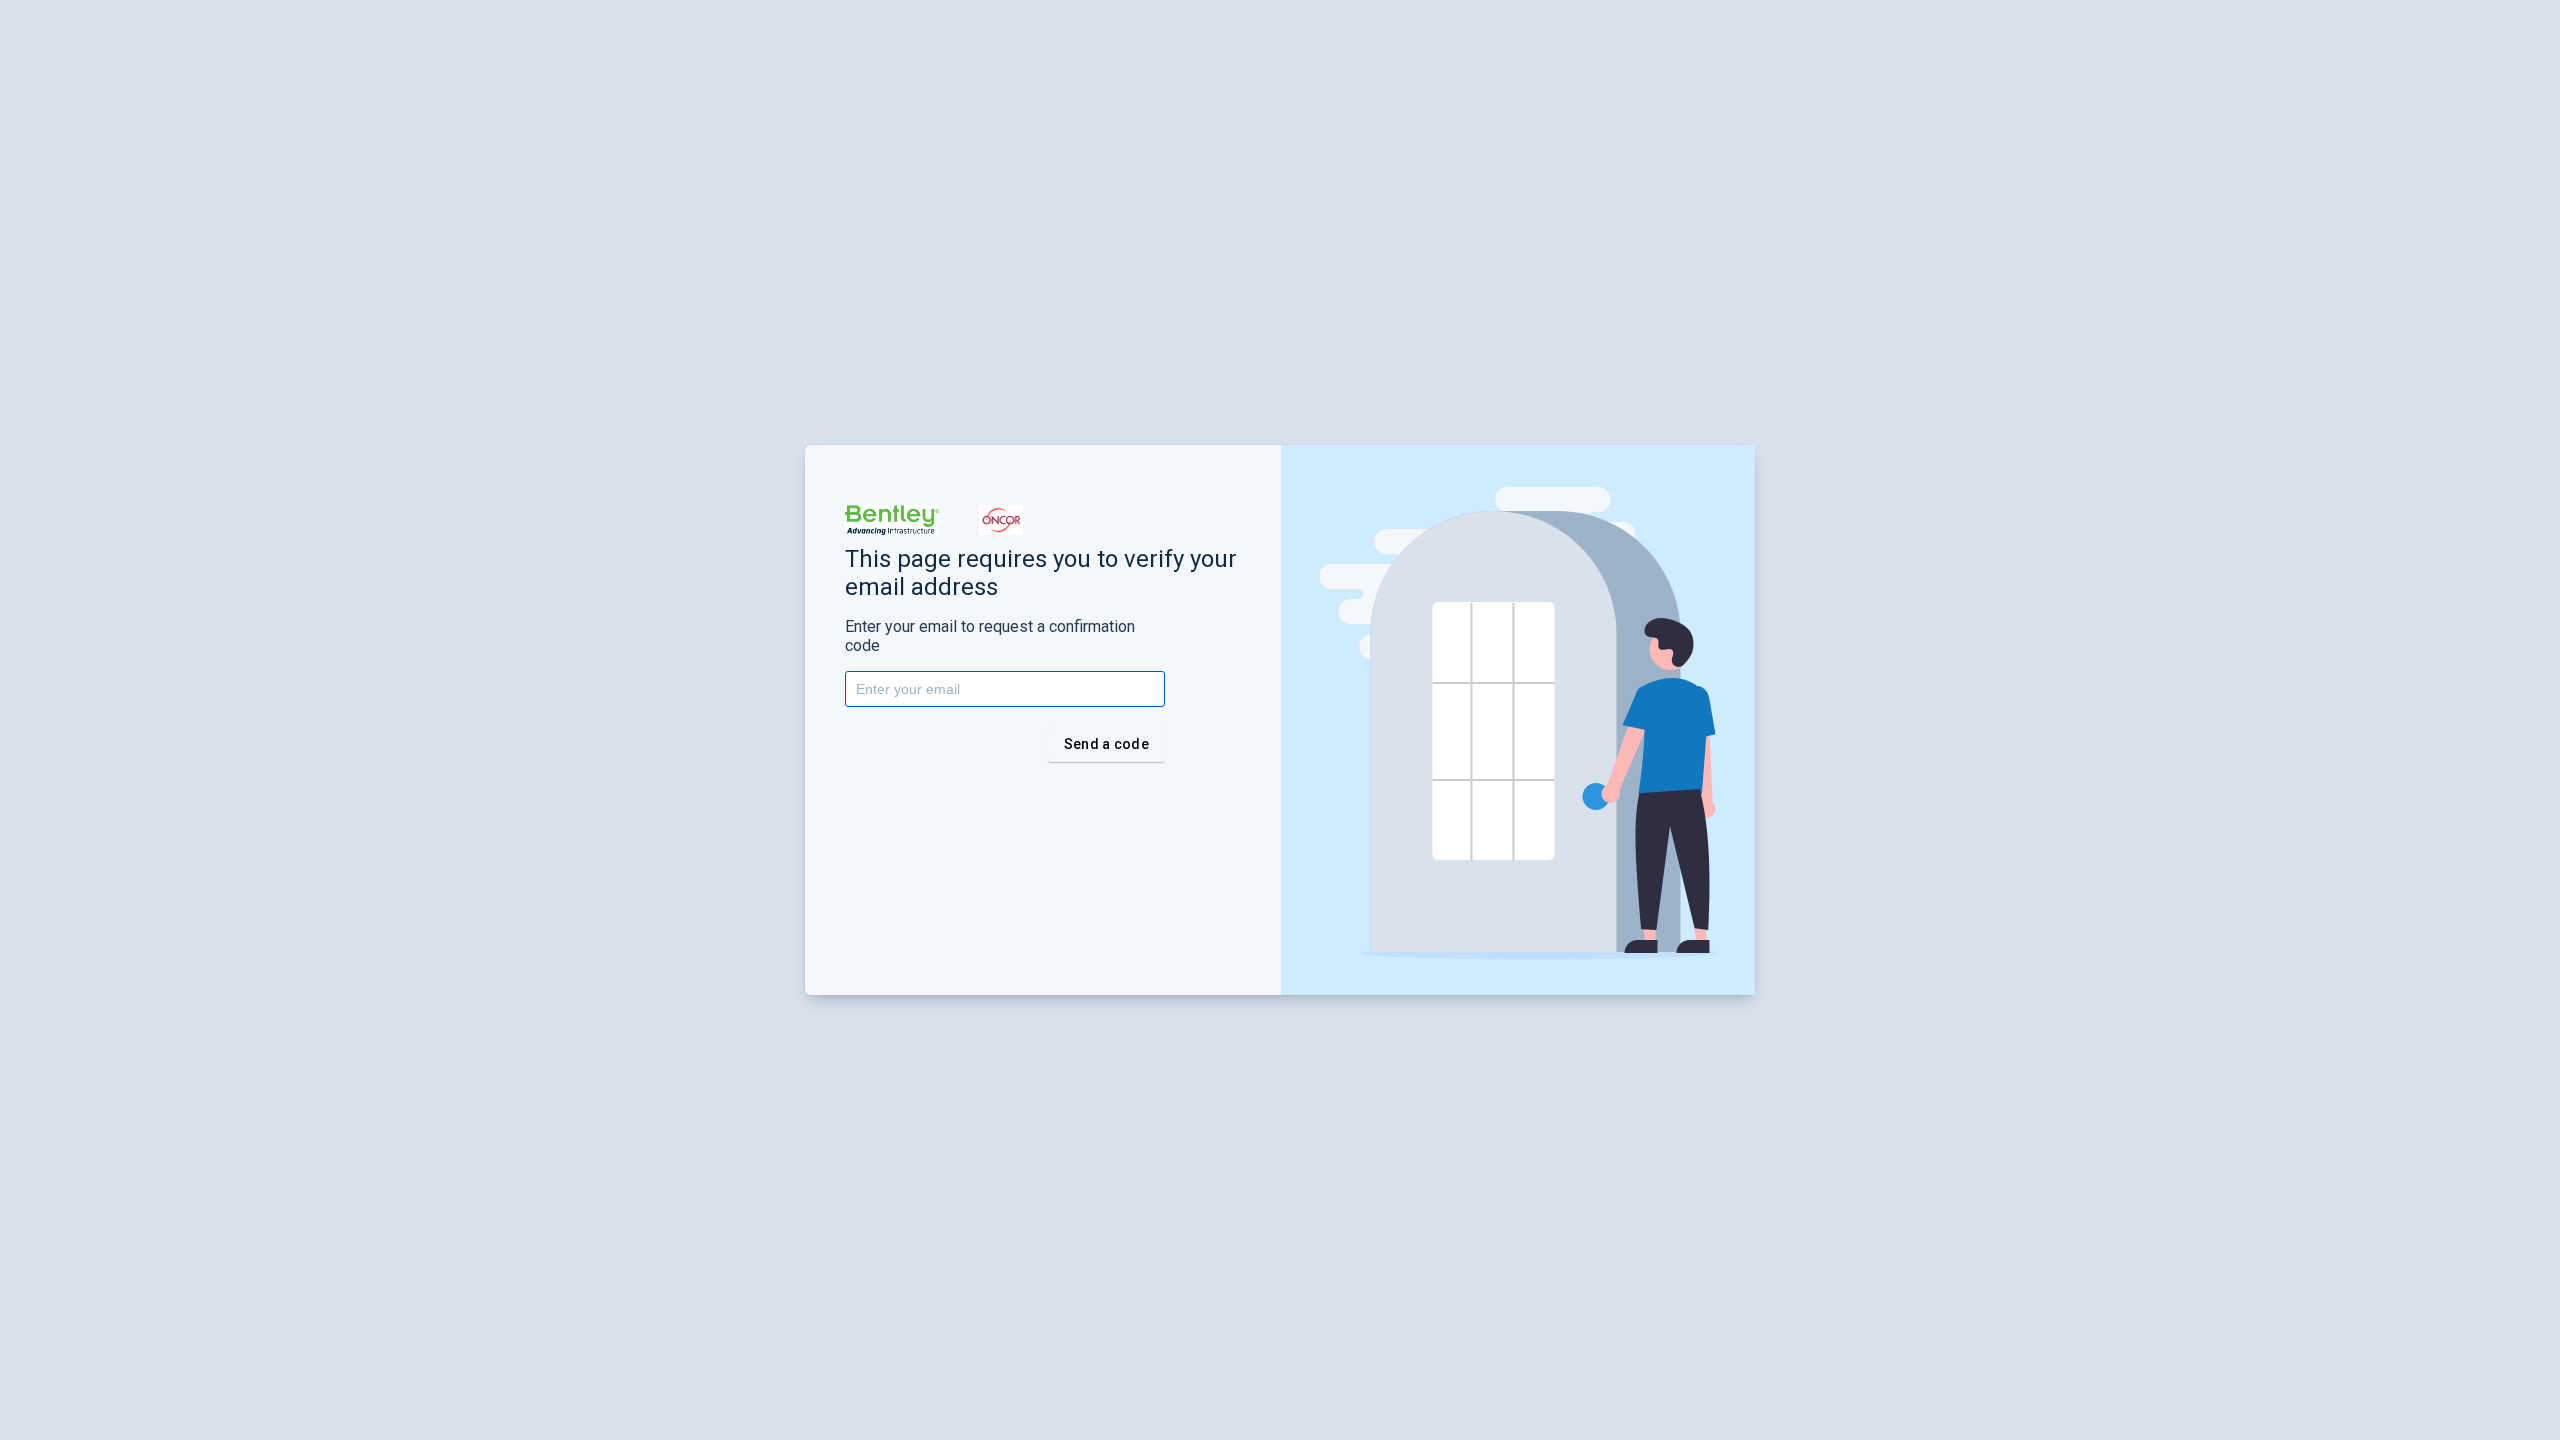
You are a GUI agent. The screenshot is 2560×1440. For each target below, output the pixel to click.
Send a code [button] (1106, 744)
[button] (892, 520)
